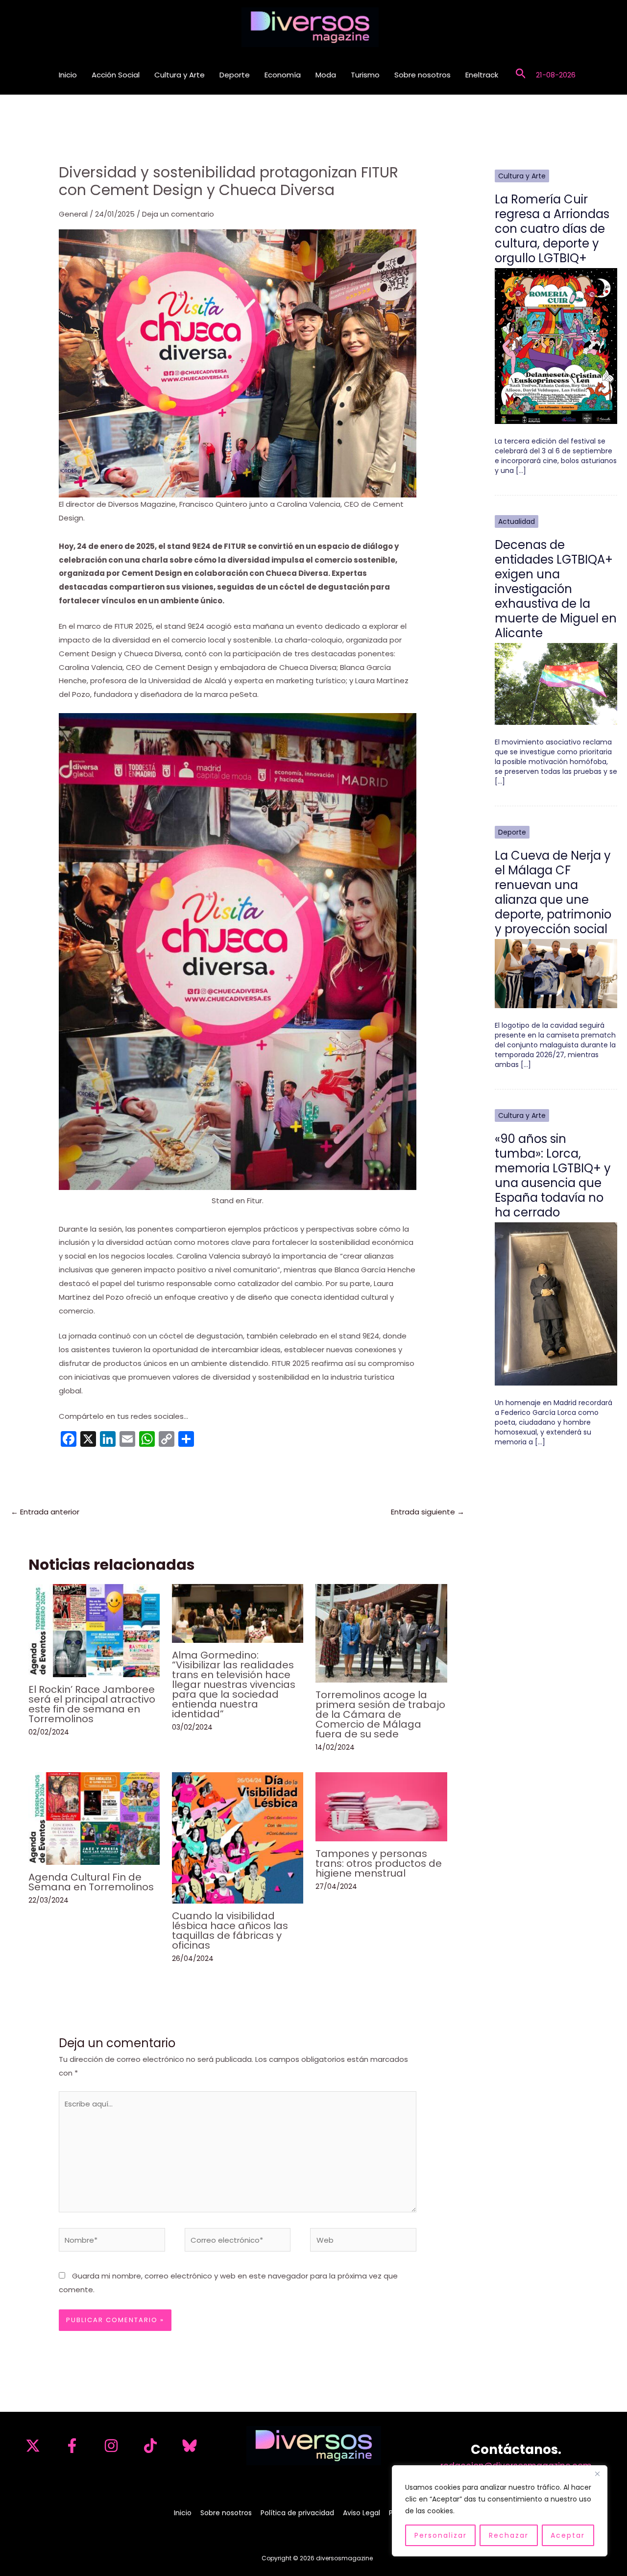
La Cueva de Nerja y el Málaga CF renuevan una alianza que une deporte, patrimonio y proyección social (553, 892)
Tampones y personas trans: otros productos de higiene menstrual (379, 1863)
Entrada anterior (45, 1512)
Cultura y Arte (180, 75)
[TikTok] (150, 2446)
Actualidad (517, 521)
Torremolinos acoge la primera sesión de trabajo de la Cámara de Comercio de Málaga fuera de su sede (380, 1714)
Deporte (235, 75)
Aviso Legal (362, 2513)
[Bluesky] (190, 2446)
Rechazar (509, 2535)
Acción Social (116, 75)
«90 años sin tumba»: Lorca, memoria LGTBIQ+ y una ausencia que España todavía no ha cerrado (553, 1176)
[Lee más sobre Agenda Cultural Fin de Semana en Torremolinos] (94, 1818)
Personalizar (441, 2535)
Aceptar (568, 2535)
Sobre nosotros (422, 75)
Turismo (365, 75)
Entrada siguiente (428, 1512)
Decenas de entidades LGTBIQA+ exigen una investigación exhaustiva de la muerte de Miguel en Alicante (556, 589)
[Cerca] (597, 2474)
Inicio (68, 75)
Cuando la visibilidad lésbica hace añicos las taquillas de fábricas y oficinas (230, 1931)
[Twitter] (33, 2446)
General (73, 214)
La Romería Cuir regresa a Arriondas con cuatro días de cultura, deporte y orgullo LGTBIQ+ (552, 229)
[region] (500, 2511)
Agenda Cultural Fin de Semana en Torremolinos (91, 1882)
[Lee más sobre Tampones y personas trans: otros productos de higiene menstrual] (381, 1806)
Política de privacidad (297, 2513)
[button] (521, 75)
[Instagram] (111, 2446)
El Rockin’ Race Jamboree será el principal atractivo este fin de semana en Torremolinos (92, 1704)
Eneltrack (482, 75)
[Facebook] (72, 2446)
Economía (283, 75)
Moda (326, 75)
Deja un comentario (178, 214)
